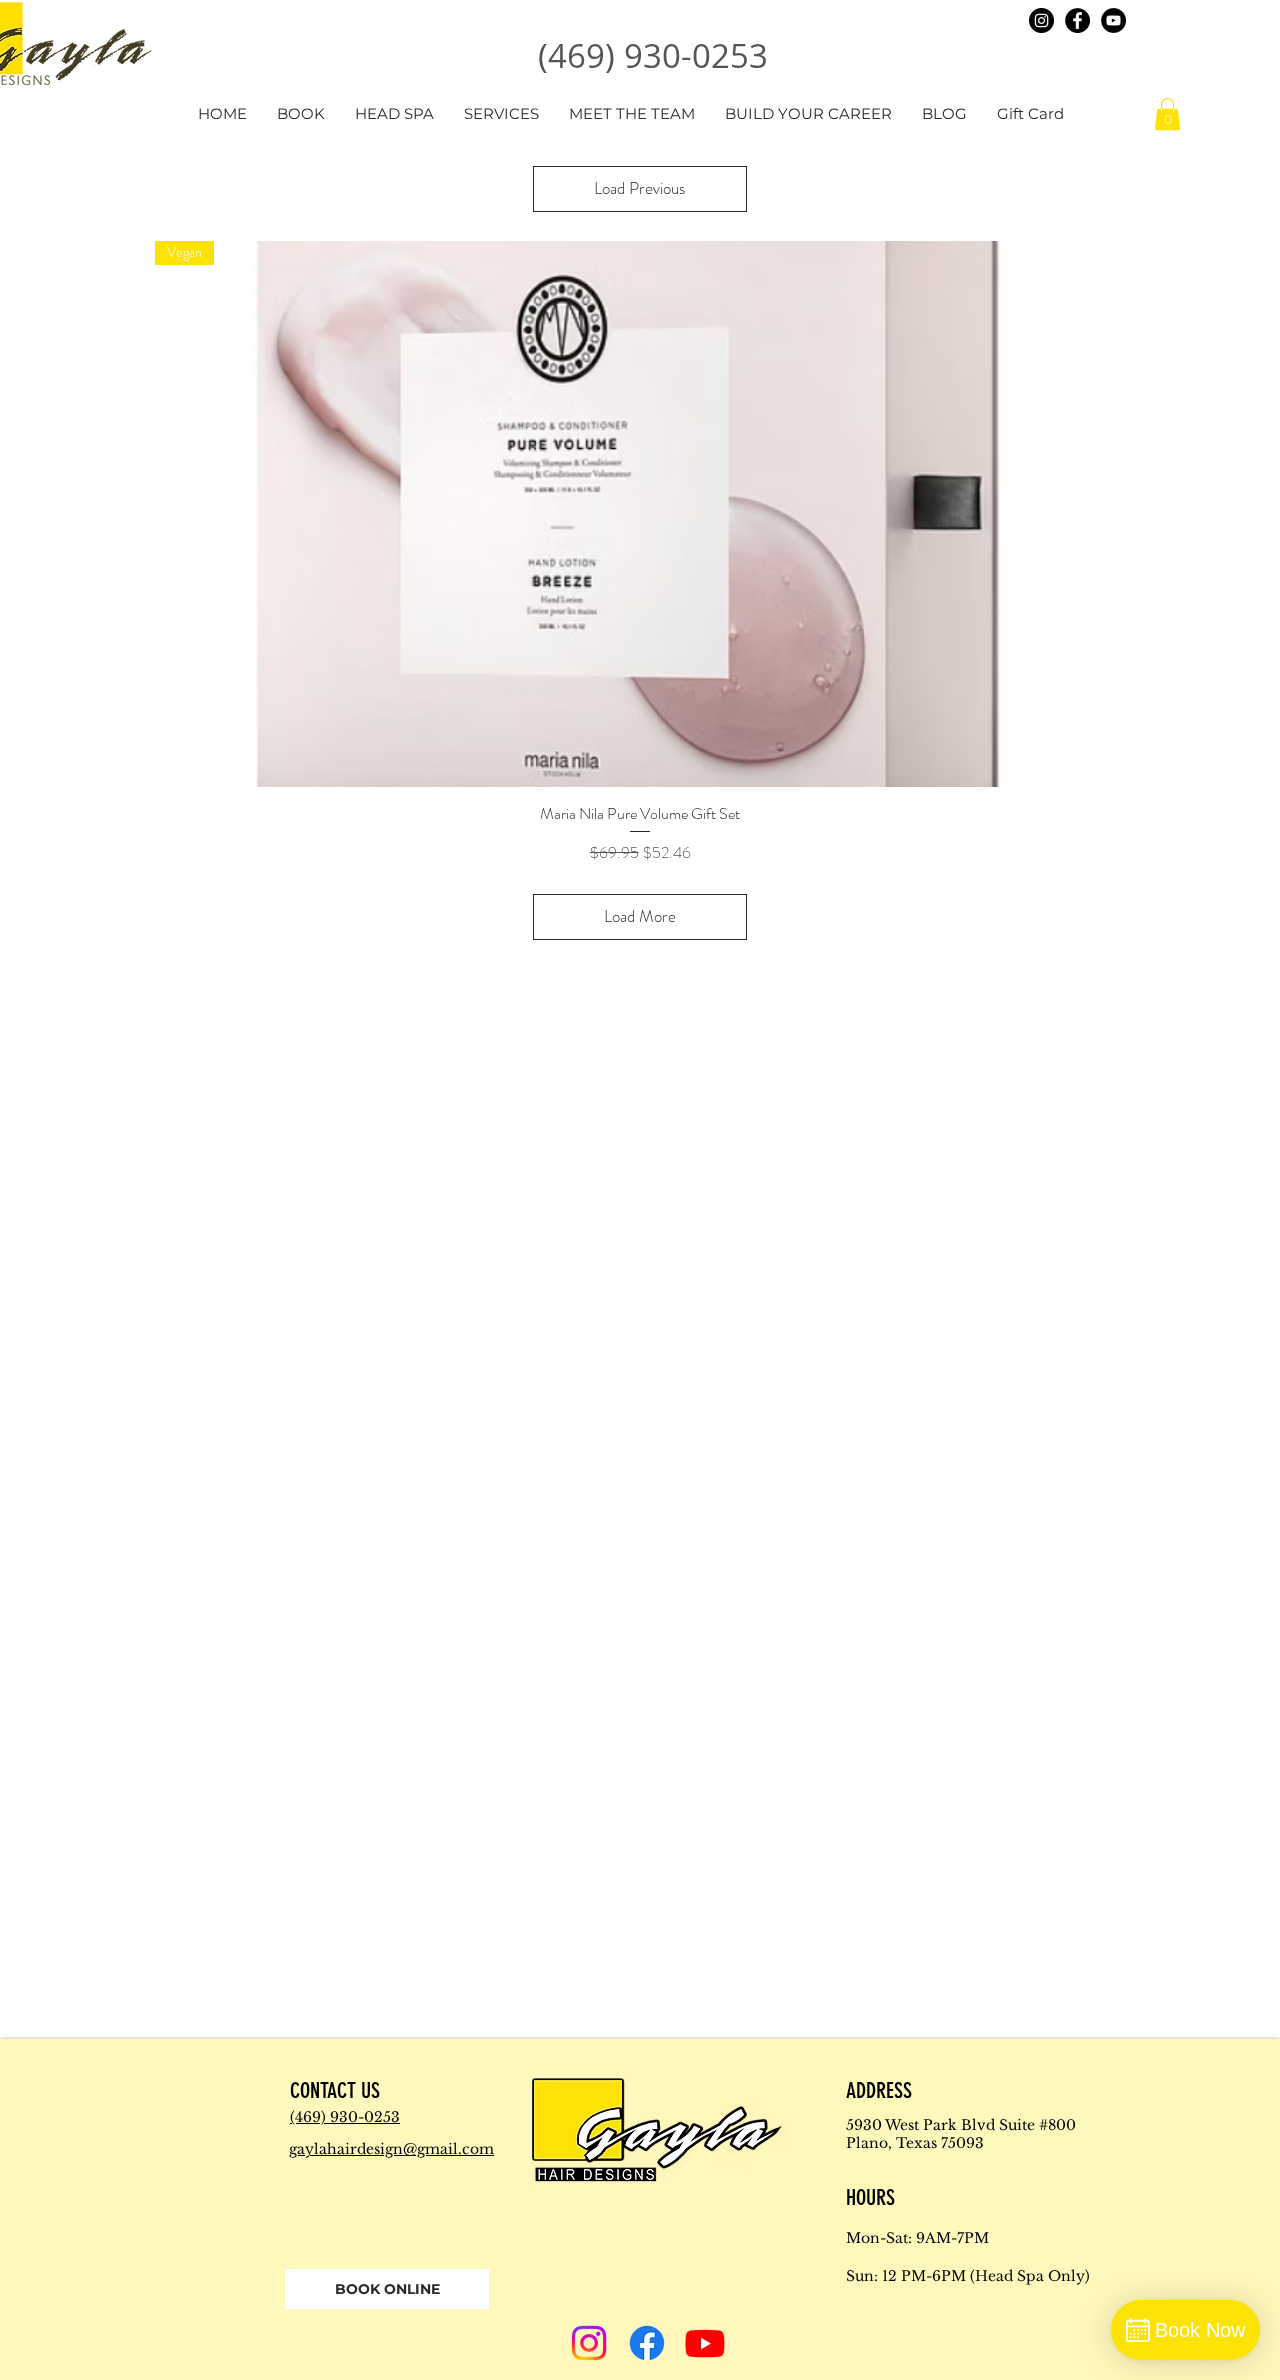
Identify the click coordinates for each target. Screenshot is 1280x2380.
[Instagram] (589, 2343)
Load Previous (639, 188)
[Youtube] (705, 2343)
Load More (640, 916)
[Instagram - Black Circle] (1041, 20)
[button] (1167, 114)
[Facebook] (647, 2343)
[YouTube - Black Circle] (1113, 20)
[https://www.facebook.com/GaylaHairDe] (1077, 20)
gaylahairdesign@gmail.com (391, 2149)
